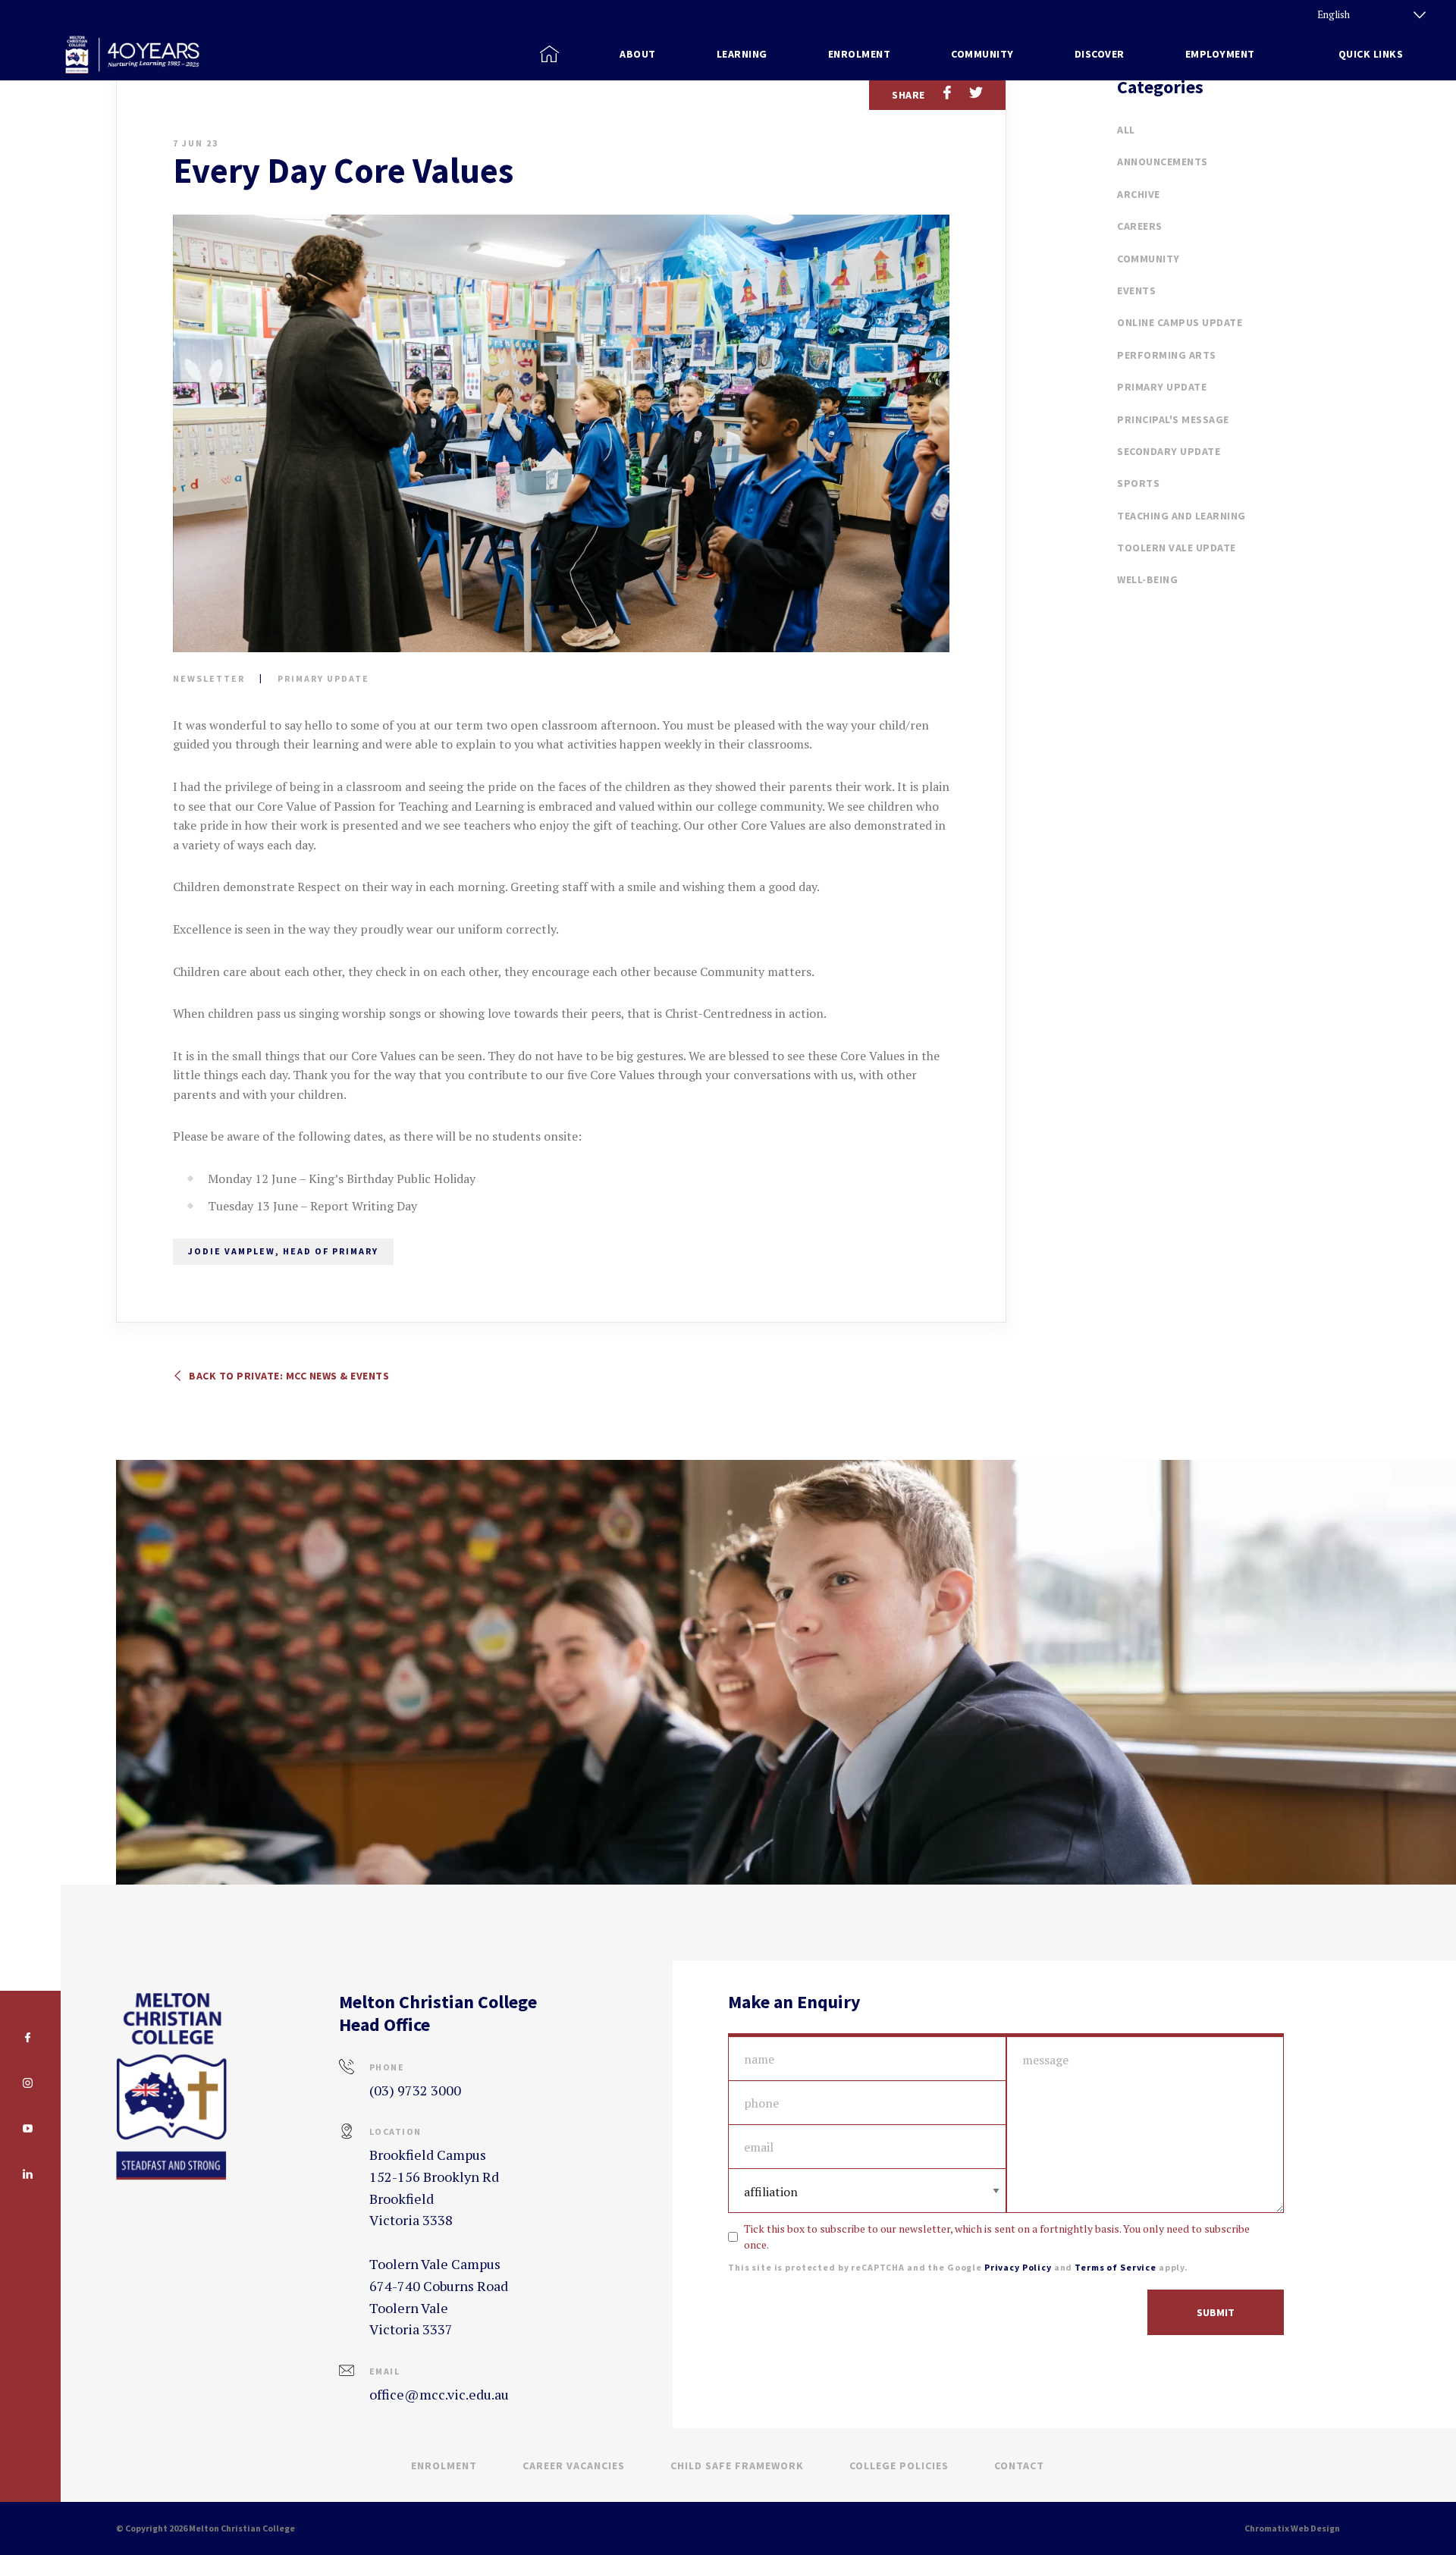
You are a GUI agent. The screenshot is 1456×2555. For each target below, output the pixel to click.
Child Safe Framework (737, 2466)
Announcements (1163, 162)
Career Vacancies (574, 2466)
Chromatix (1267, 2528)
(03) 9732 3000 (415, 2090)
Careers (1140, 226)
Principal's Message (1173, 419)
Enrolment (444, 2466)
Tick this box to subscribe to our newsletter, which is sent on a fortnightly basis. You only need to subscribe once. (997, 2236)
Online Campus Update (1180, 322)
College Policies (899, 2466)
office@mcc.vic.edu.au (439, 2394)
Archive (1139, 194)
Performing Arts (1167, 355)
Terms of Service (1116, 2267)
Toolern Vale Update (1177, 548)
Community (1148, 259)
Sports (1138, 483)
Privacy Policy (1018, 2267)
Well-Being (1147, 579)
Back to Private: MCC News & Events (288, 1376)
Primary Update (323, 678)
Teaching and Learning (1181, 516)
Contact (1019, 2466)
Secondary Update (1169, 451)
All (1126, 130)
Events (1136, 290)
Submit (1216, 2312)
